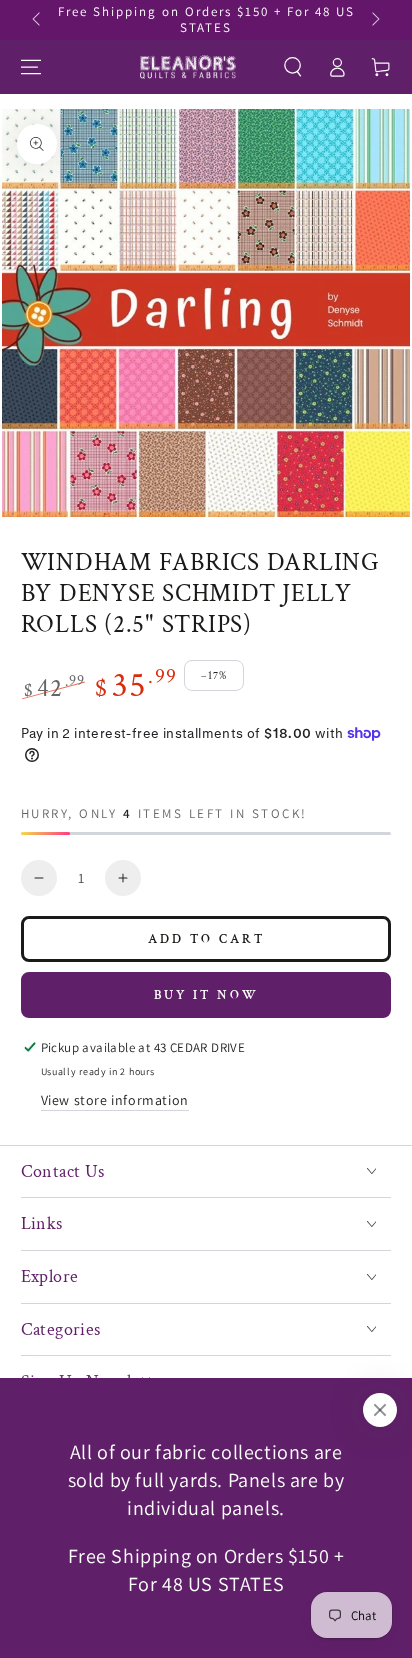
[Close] (380, 1410)
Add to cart (206, 939)
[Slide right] (374, 20)
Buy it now (206, 995)
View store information (115, 1100)
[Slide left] (38, 20)
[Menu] (31, 67)
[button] (293, 67)
